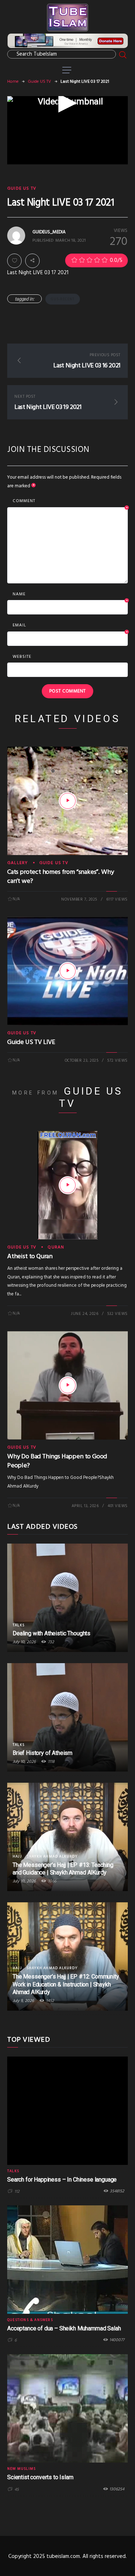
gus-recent (63, 299)
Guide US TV (39, 82)
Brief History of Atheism (42, 1753)
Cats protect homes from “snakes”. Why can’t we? (60, 877)
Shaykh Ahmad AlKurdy (52, 1856)
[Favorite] (14, 261)
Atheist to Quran (30, 1257)
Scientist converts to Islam (40, 2477)
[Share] (32, 261)
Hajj (17, 1856)
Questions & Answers (30, 2320)
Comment (70, 501)
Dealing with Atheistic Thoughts (51, 1633)
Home (13, 82)
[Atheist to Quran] (68, 1185)
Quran (56, 1247)
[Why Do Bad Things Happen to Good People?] (68, 1385)
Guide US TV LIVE (31, 1042)
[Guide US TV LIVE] (68, 971)
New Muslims (21, 2469)
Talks (19, 1625)
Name (70, 595)
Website (22, 657)
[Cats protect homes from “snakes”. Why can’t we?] (68, 801)
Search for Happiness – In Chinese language (62, 2180)
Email (70, 626)
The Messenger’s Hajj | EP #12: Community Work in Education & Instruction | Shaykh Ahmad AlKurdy (66, 1984)
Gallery (17, 863)
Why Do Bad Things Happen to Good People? (57, 1461)
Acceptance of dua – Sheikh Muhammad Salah (64, 2328)
